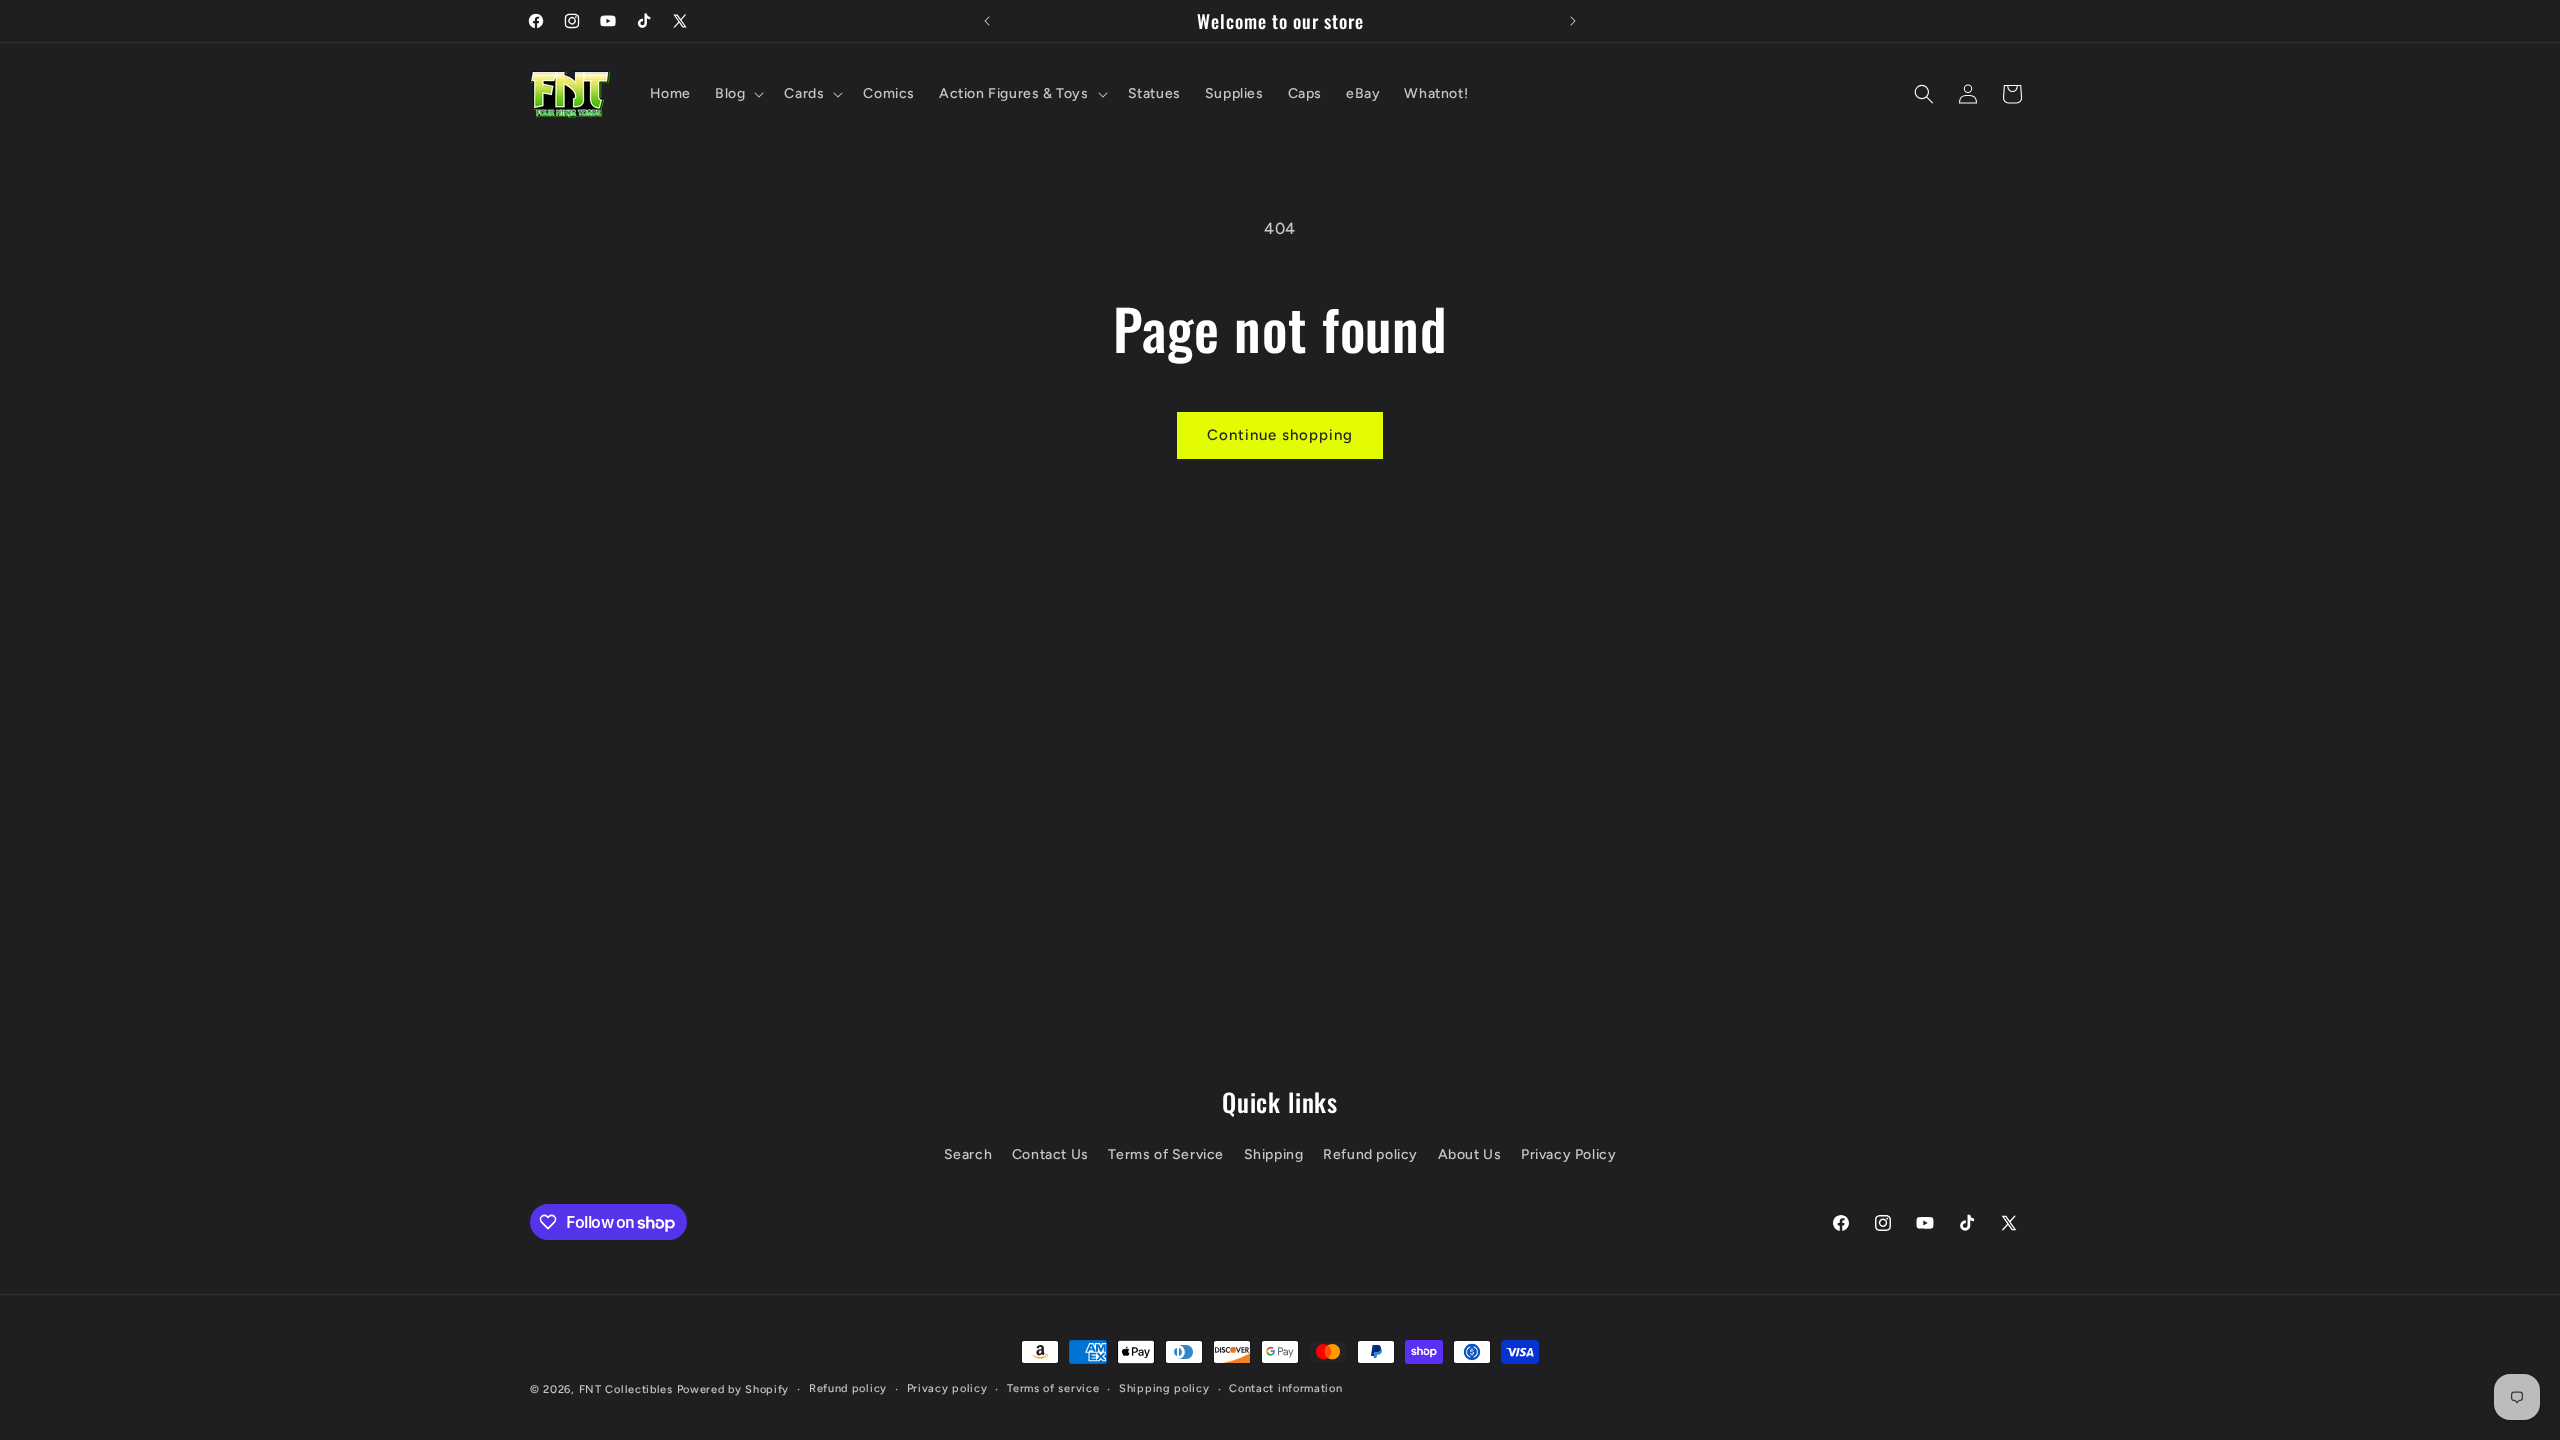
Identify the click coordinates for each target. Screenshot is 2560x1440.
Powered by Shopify (733, 1389)
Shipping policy (1164, 1388)
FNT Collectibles (626, 1389)
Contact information (1285, 1388)
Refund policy (1370, 1154)
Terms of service (1053, 1388)
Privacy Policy (1568, 1154)
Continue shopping (1280, 435)
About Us (1470, 1154)
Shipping (1274, 1154)
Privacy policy (947, 1388)
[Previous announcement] (987, 21)
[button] (737, 94)
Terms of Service (1166, 1154)
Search (968, 1154)
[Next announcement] (1573, 21)
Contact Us (1050, 1154)
